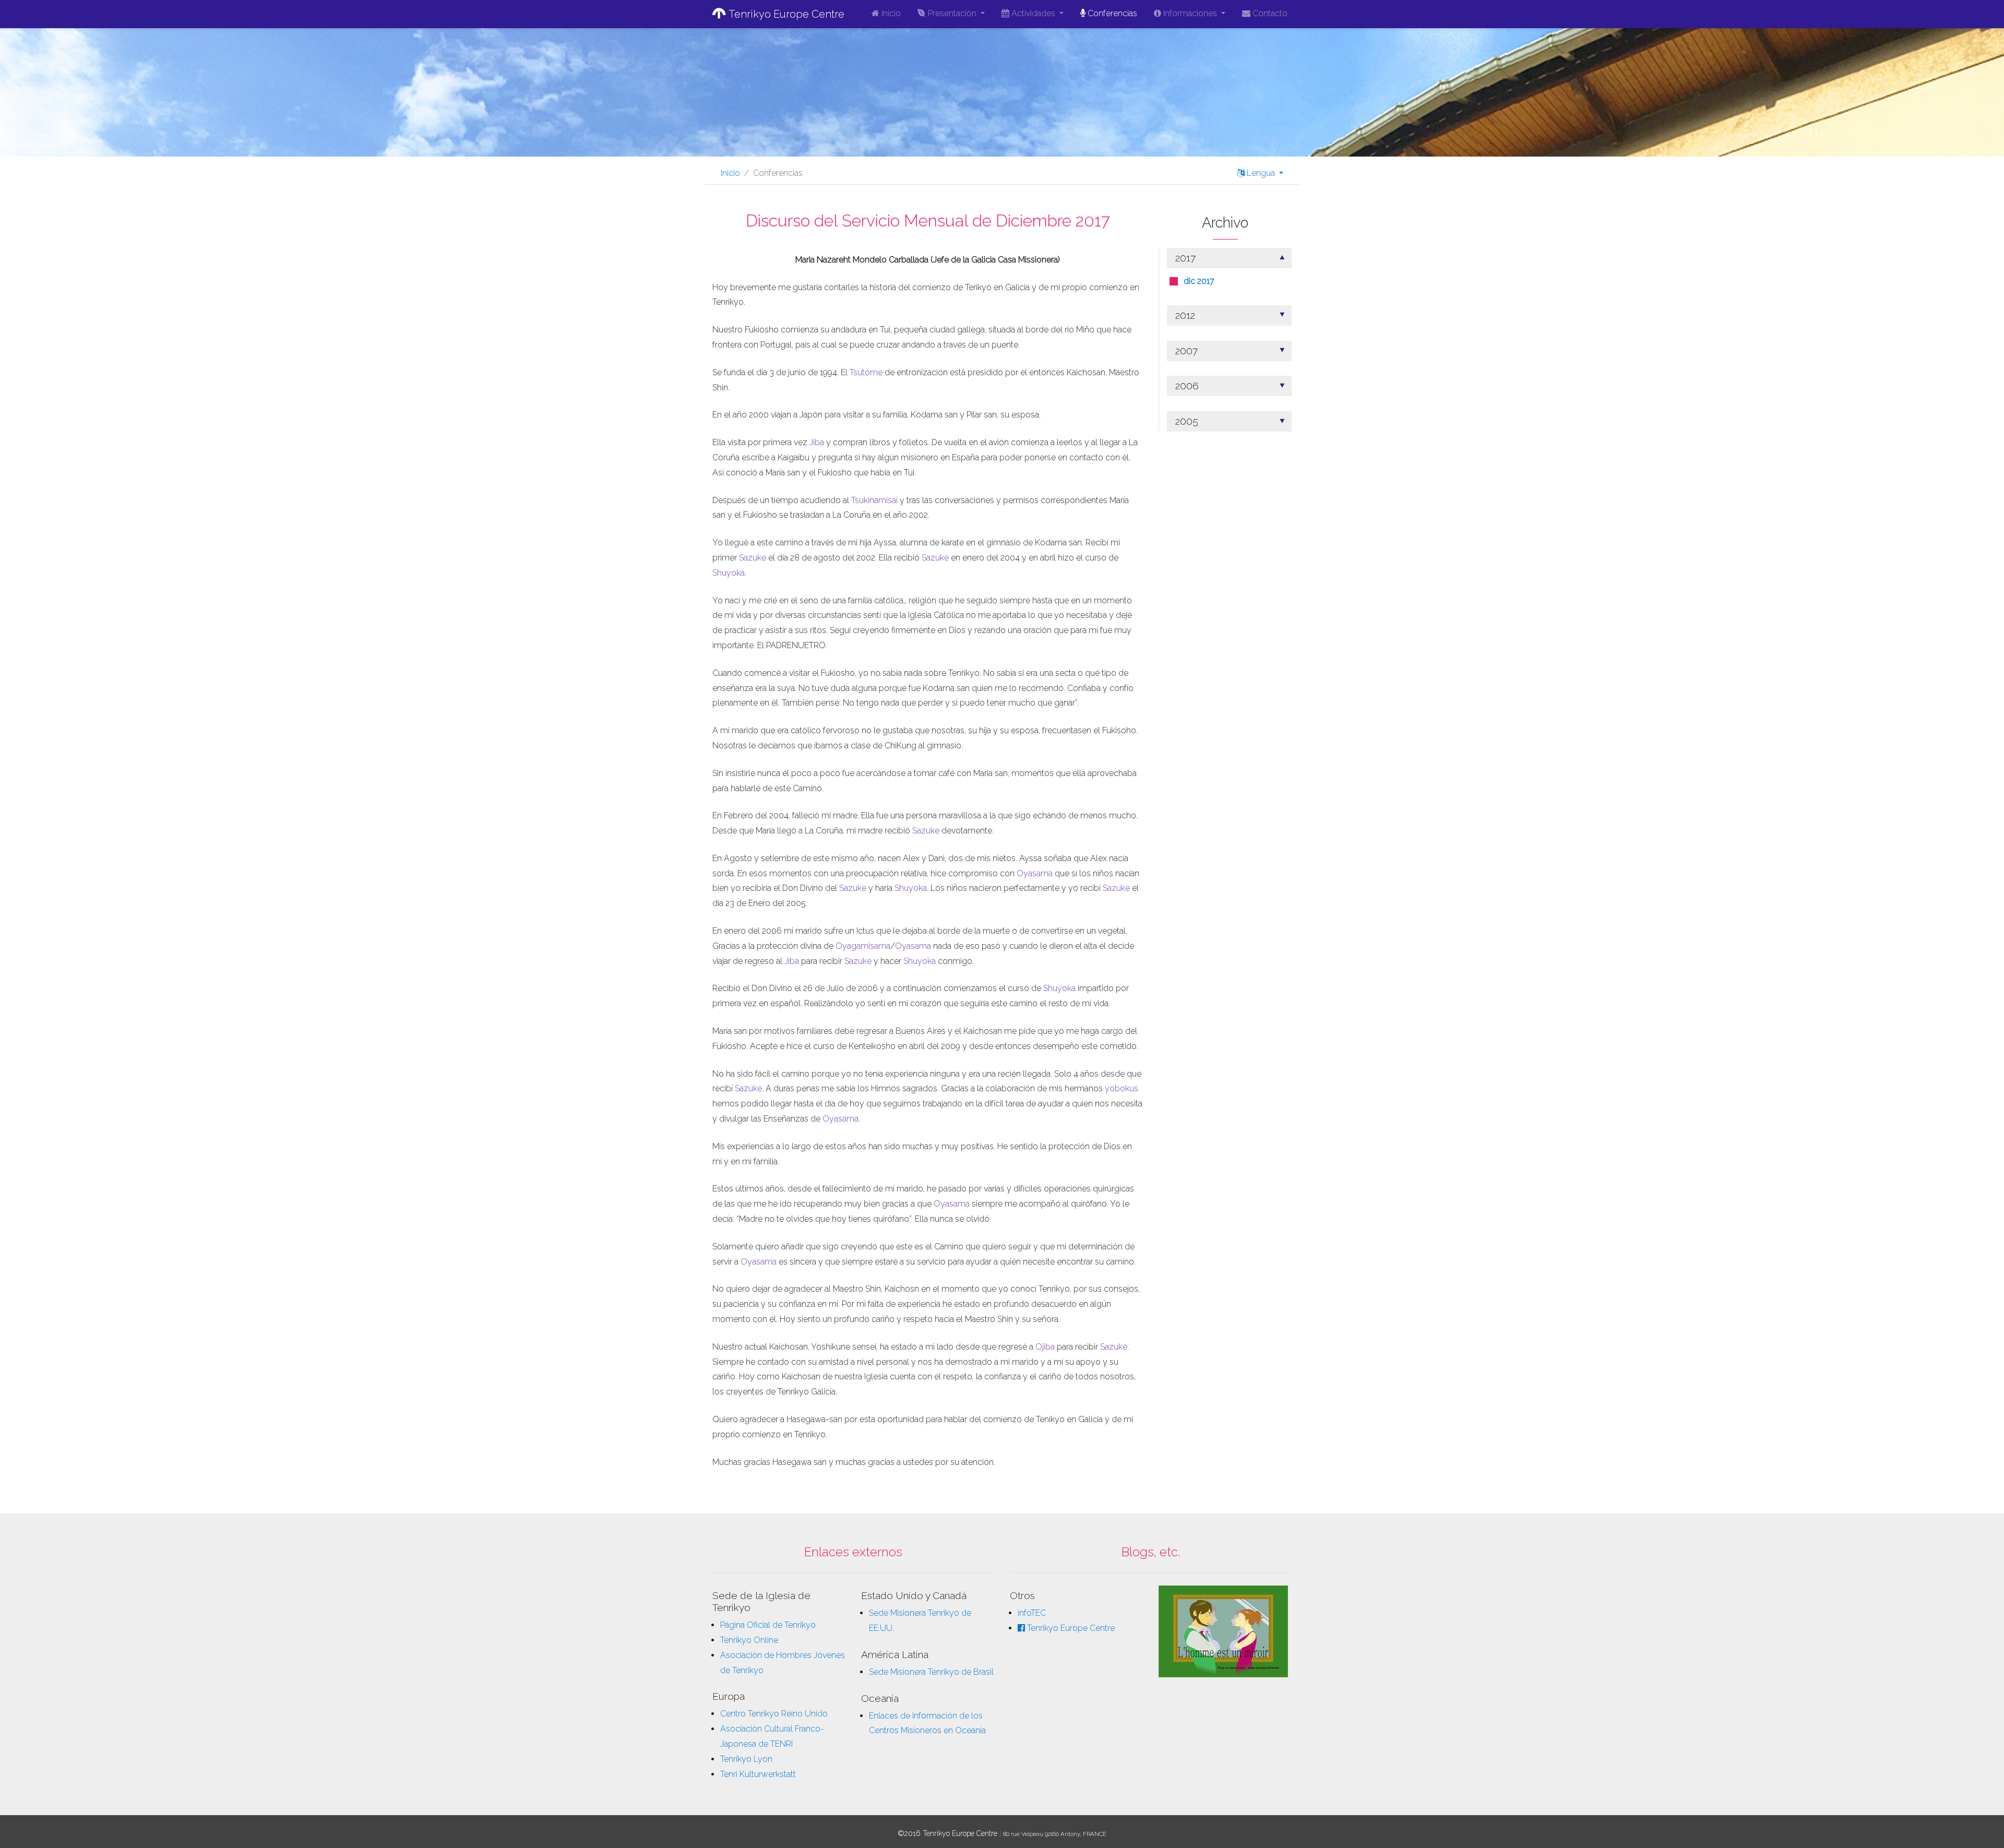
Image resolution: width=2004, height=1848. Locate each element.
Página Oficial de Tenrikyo (768, 1625)
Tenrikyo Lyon (746, 1759)
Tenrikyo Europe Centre (785, 14)
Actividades (1033, 13)
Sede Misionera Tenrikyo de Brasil (931, 1672)
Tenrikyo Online (749, 1640)
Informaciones (1190, 13)
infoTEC (1032, 1613)
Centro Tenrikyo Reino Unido (774, 1714)
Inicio (890, 13)
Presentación (952, 13)
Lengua (1261, 173)
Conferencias (1111, 13)
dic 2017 (1199, 281)
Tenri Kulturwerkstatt (758, 1774)
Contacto (1269, 13)
